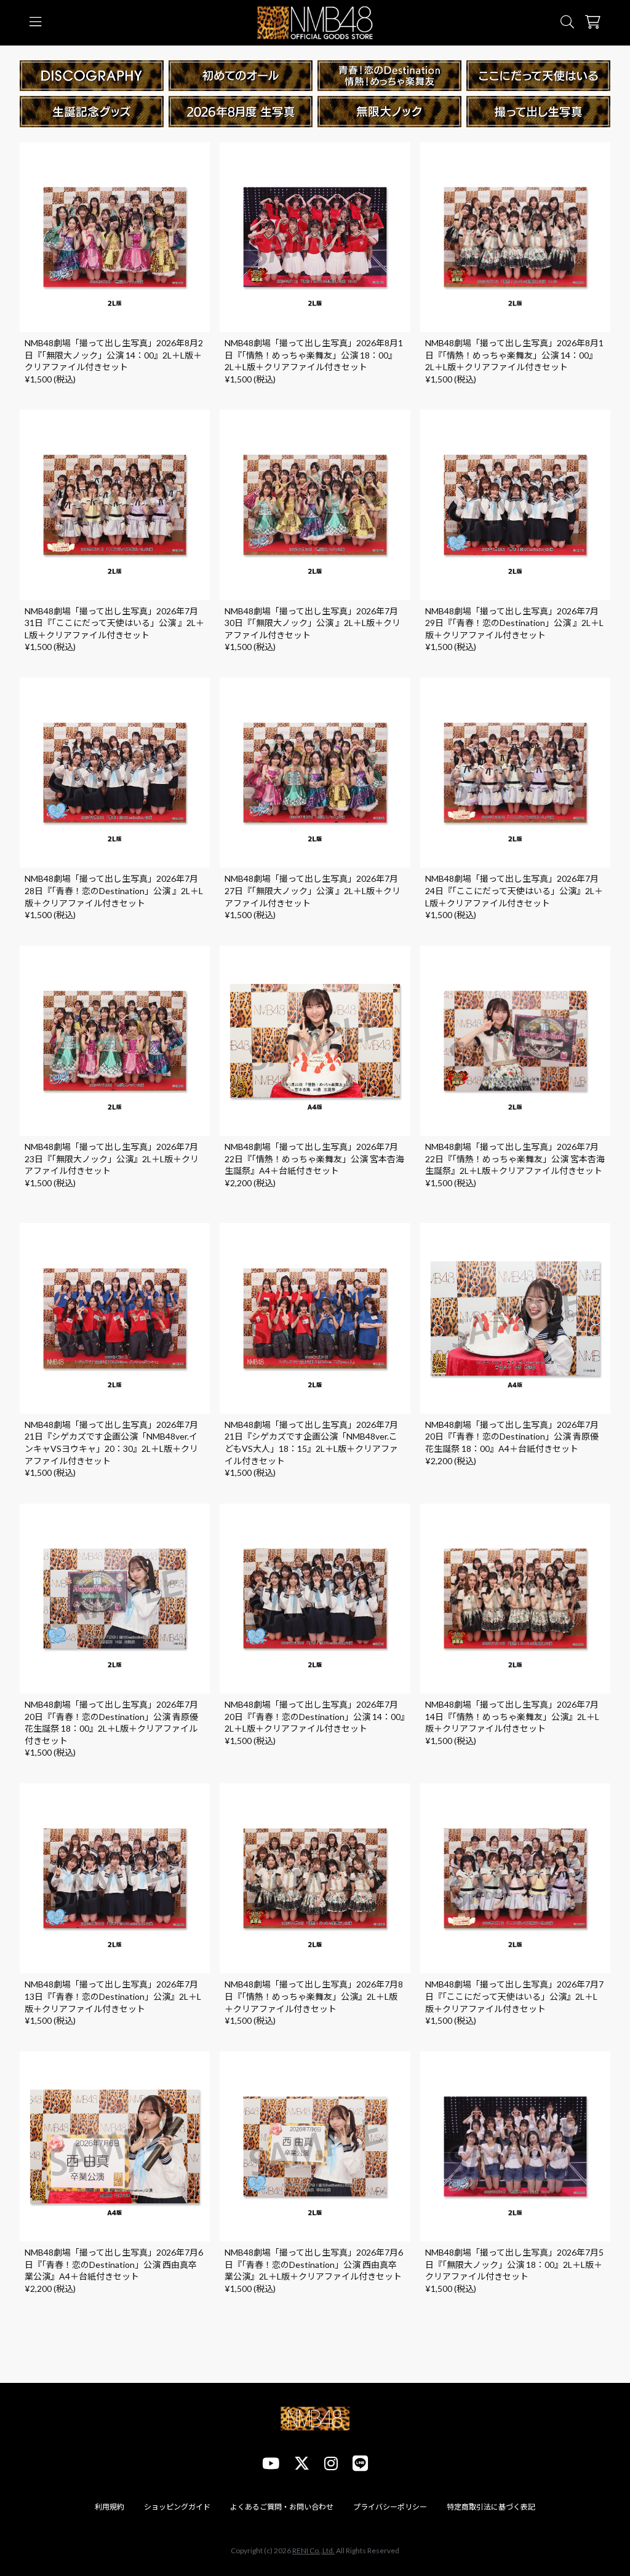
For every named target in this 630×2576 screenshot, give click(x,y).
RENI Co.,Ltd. (313, 2550)
